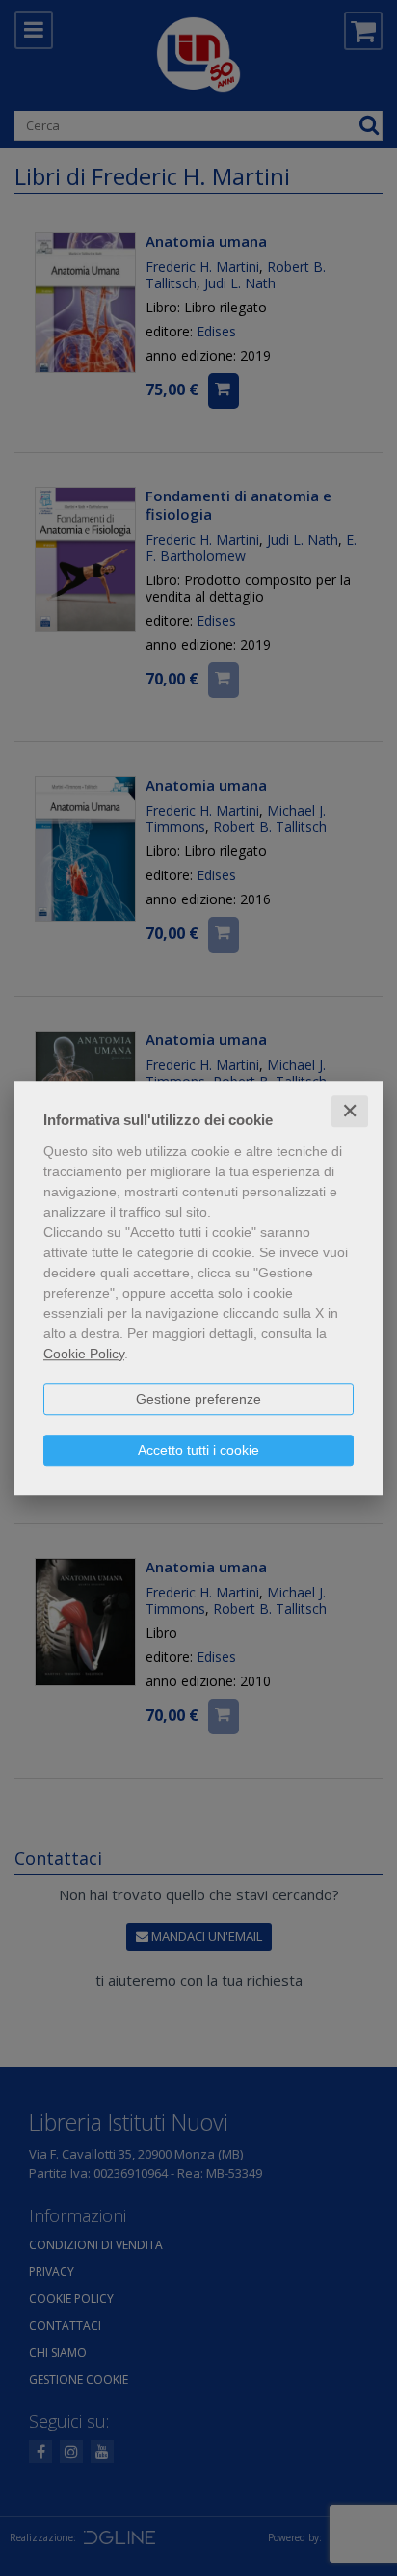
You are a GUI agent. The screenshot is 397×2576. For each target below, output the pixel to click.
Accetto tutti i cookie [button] (198, 1450)
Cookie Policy (84, 1354)
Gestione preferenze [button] (198, 1399)
